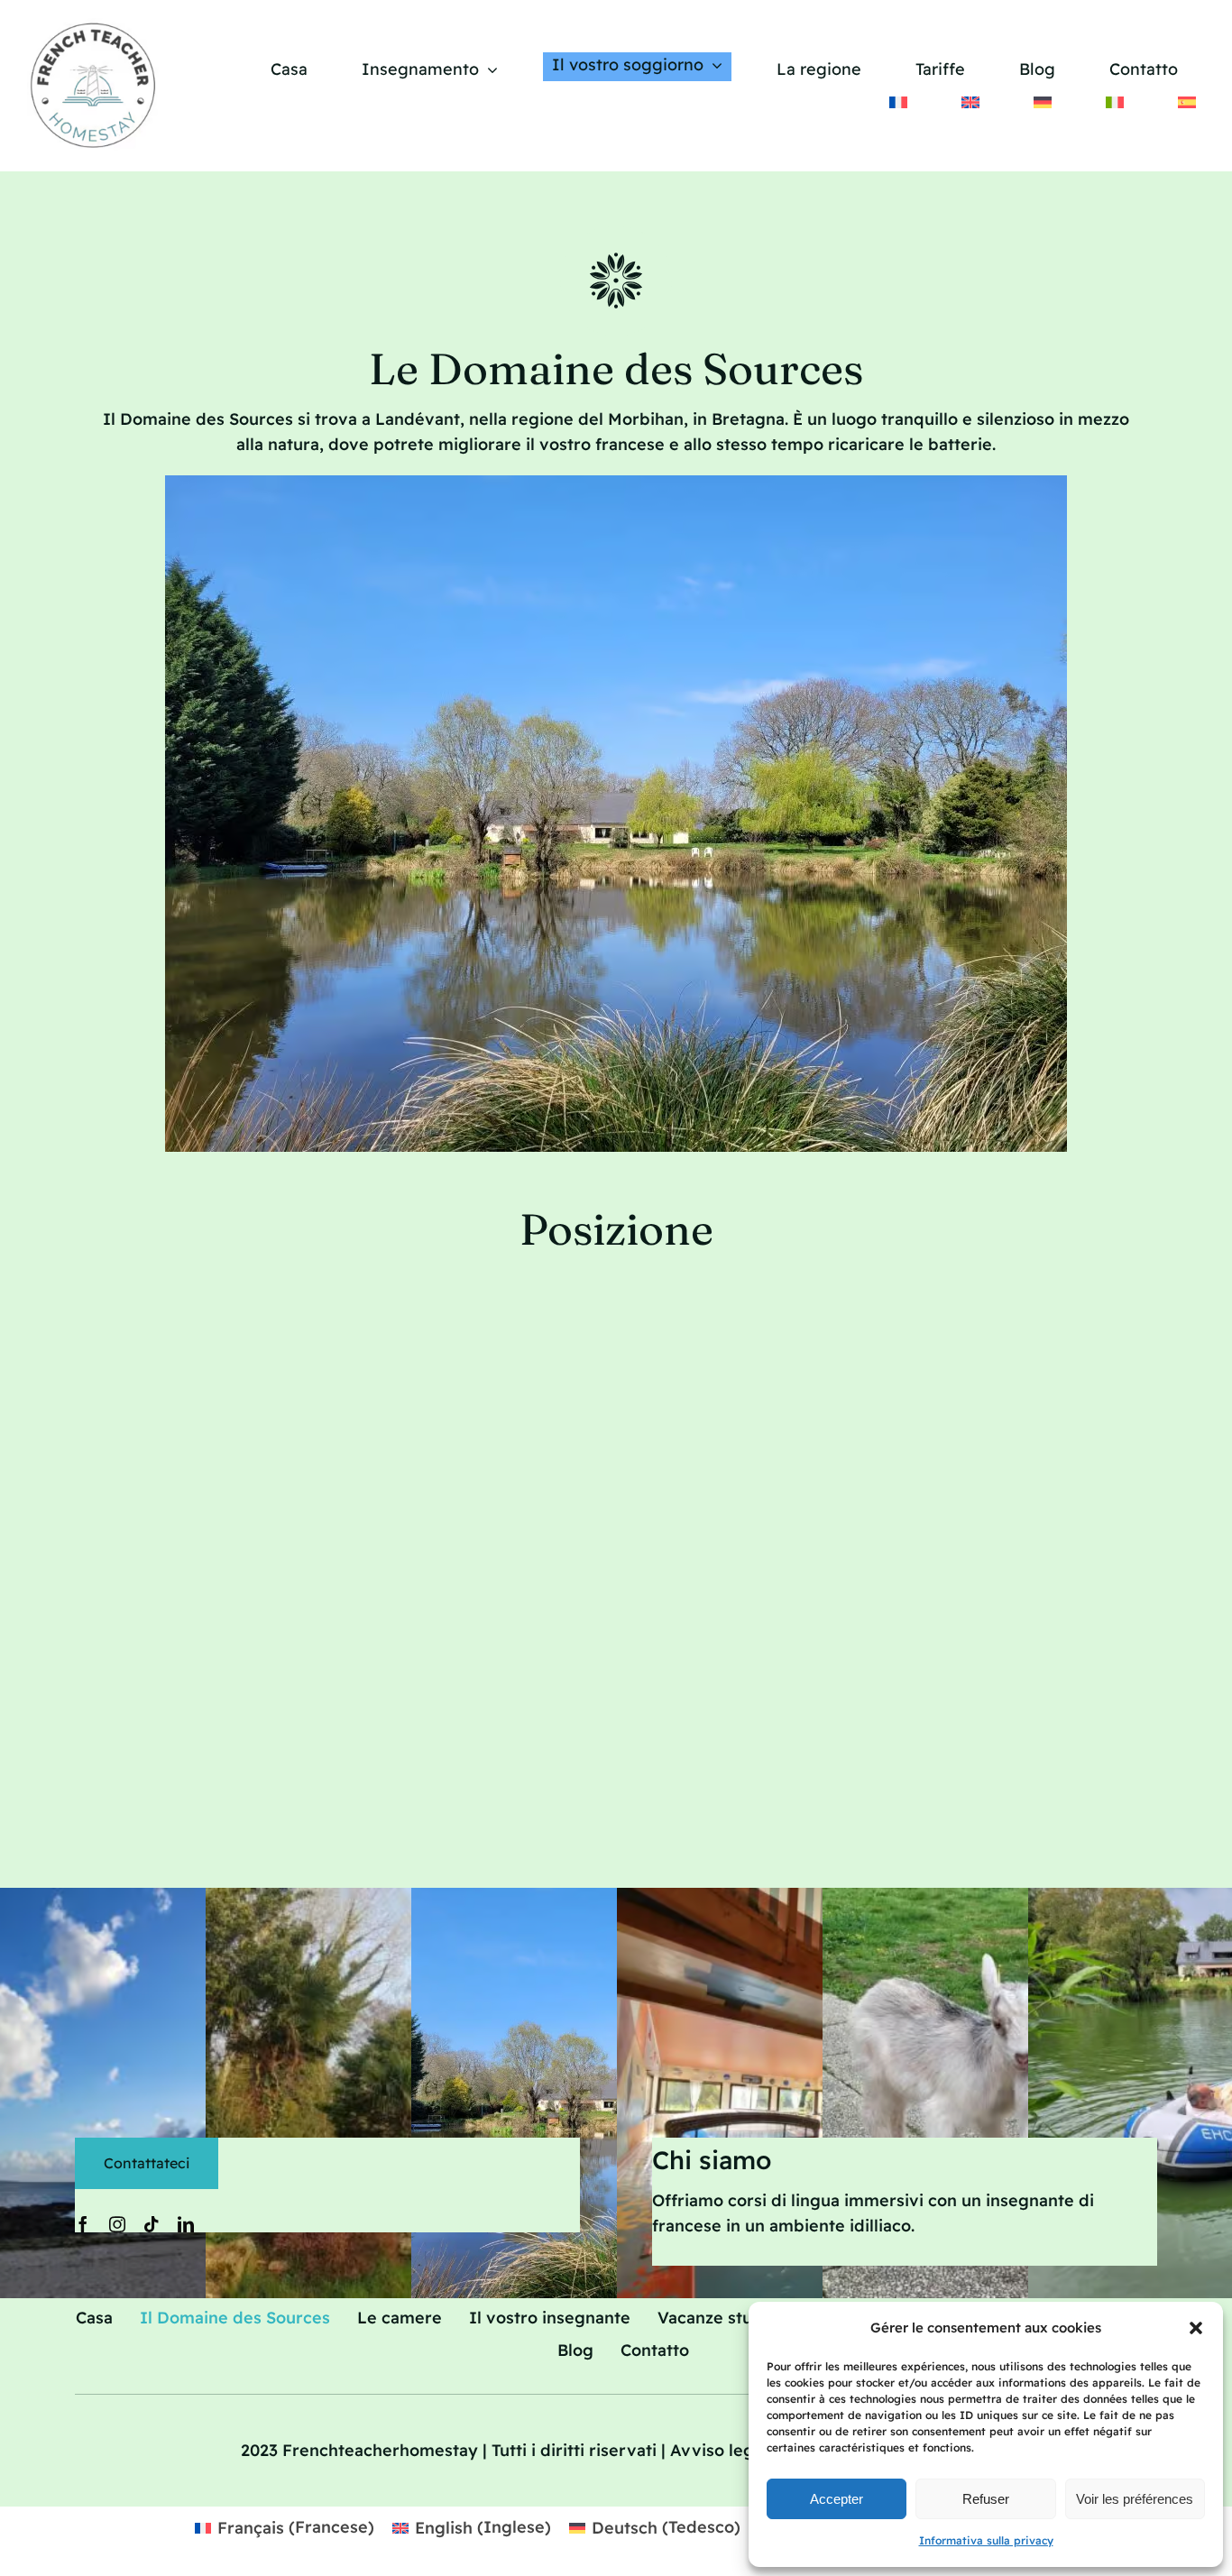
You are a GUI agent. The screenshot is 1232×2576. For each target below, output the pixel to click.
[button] (1196, 2328)
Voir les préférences (1135, 2499)
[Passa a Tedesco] (1043, 102)
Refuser (986, 2499)
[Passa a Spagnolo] (1187, 102)
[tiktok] (152, 2224)
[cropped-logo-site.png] (95, 26)
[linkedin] (186, 2224)
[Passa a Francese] (898, 102)
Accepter (837, 2499)
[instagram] (117, 2224)
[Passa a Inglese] (970, 102)
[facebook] (83, 2224)
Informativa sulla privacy (986, 2540)
